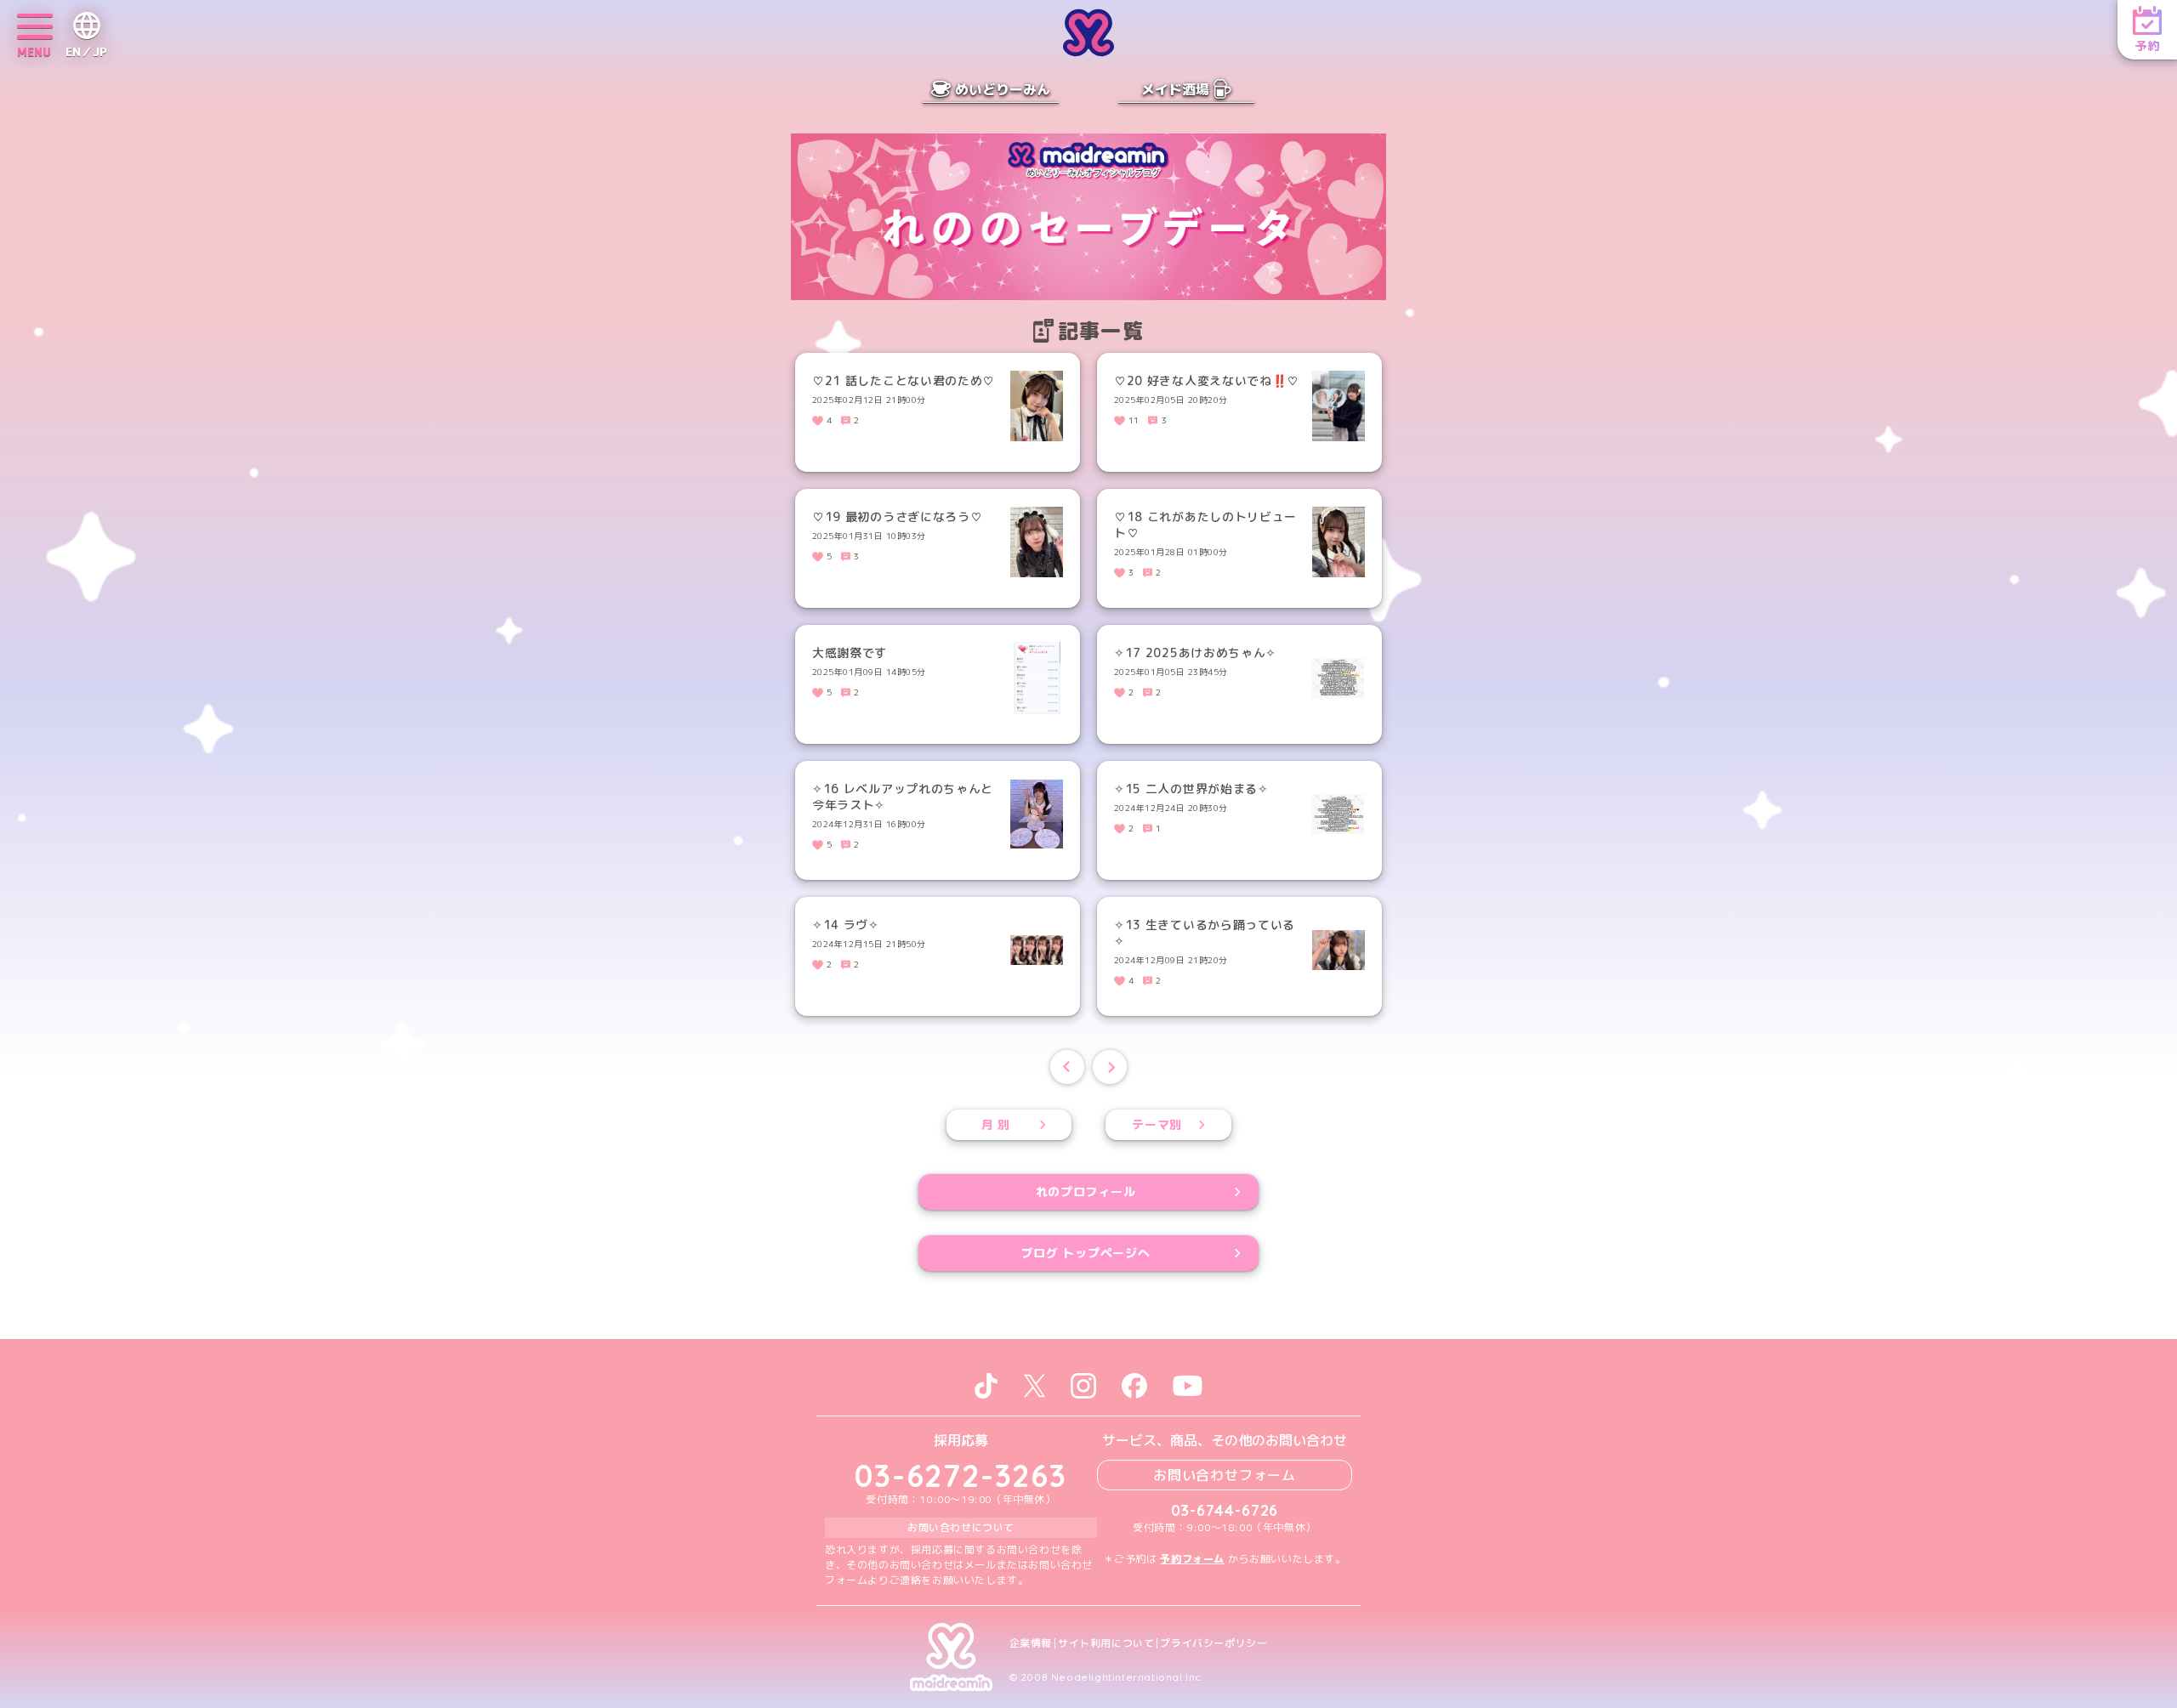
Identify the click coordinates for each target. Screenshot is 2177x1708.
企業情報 (1031, 1643)
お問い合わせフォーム (1225, 1475)
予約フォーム (1192, 1559)
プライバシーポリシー (1214, 1643)
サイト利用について (1106, 1643)
